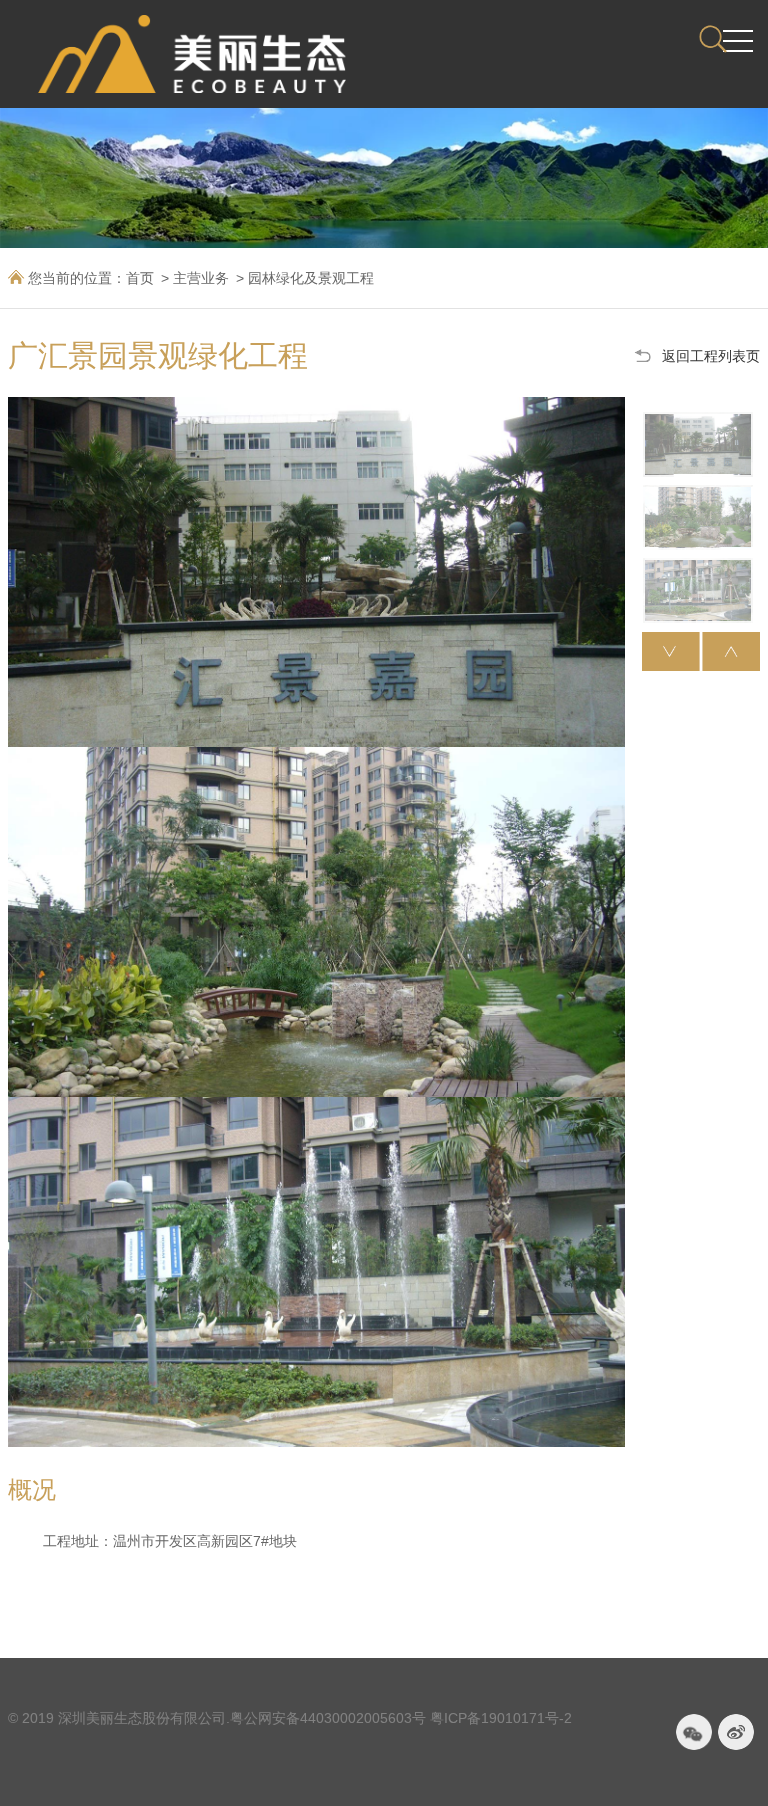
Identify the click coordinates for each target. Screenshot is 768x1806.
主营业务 (201, 278)
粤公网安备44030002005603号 (328, 1718)
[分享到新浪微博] (736, 1732)
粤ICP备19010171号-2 (501, 1718)
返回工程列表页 (711, 356)
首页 (140, 278)
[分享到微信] (694, 1732)
